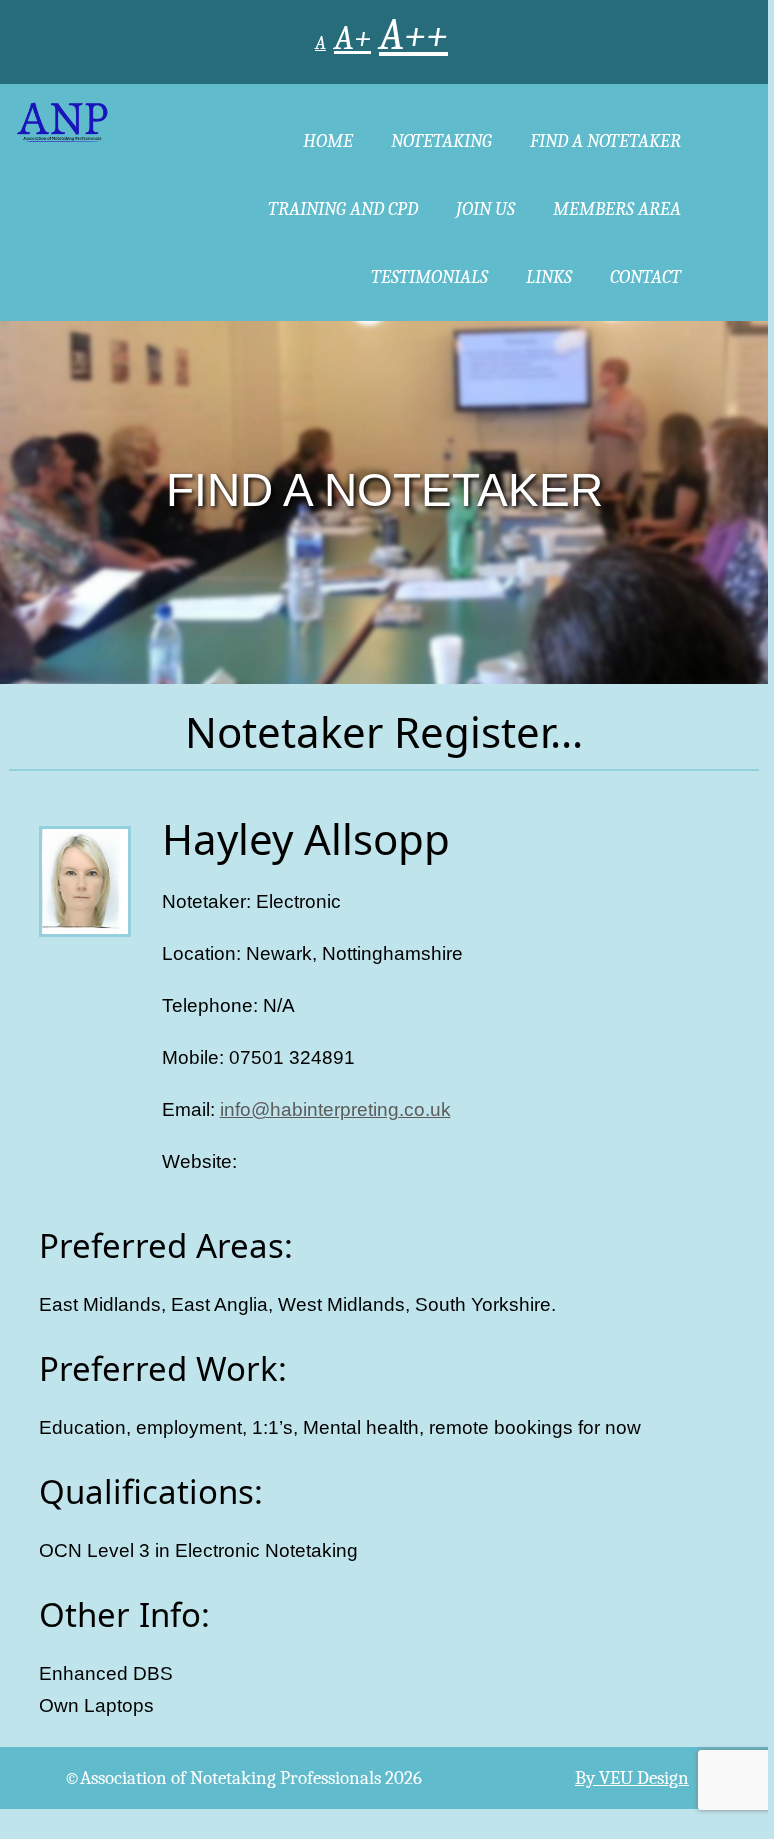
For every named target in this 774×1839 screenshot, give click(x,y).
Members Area (617, 209)
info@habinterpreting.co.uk (335, 1109)
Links (549, 277)
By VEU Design (632, 1778)
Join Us (485, 209)
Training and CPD (343, 209)
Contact (645, 277)
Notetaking (441, 141)
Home (328, 141)
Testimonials (429, 277)
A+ (352, 38)
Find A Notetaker (605, 141)
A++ (413, 35)
